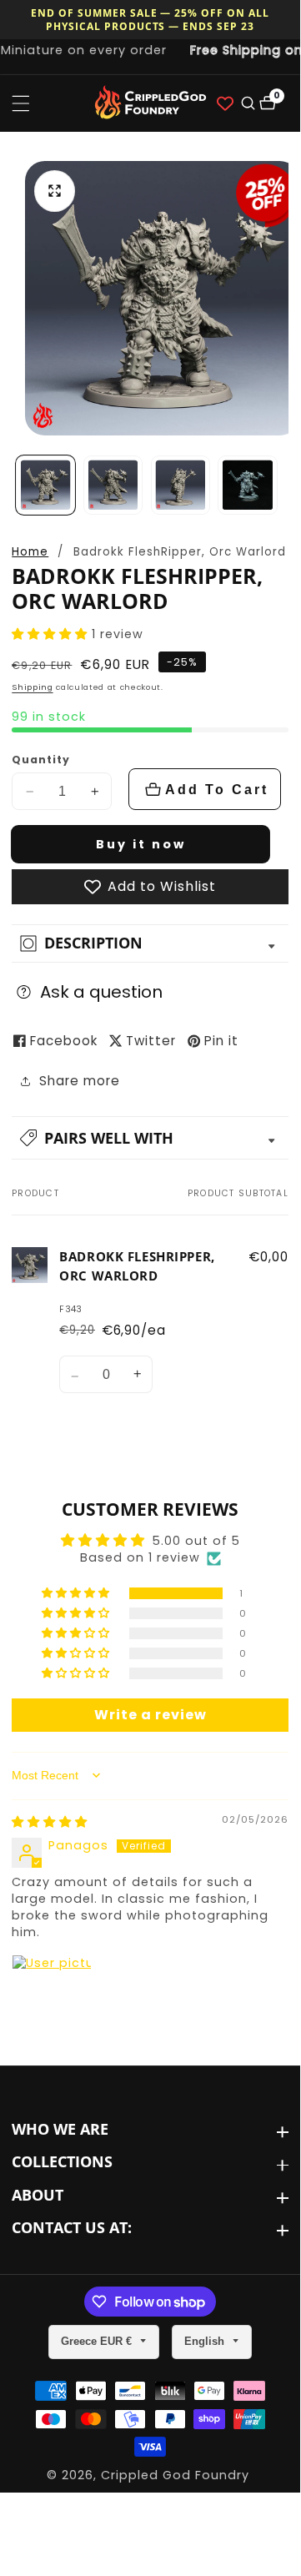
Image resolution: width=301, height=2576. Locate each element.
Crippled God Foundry (175, 2475)
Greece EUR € (98, 2341)
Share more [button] (80, 1081)
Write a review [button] (150, 1715)
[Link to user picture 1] (52, 1995)
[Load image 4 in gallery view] (247, 485)
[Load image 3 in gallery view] (181, 485)
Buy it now (141, 844)
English (206, 2341)
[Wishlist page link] (225, 103)
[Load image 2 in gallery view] (113, 485)
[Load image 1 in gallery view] (45, 485)
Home (30, 552)
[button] (52, 634)
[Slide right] (283, 485)
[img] (50, 1822)
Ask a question (101, 992)
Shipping (32, 687)
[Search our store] (247, 103)
